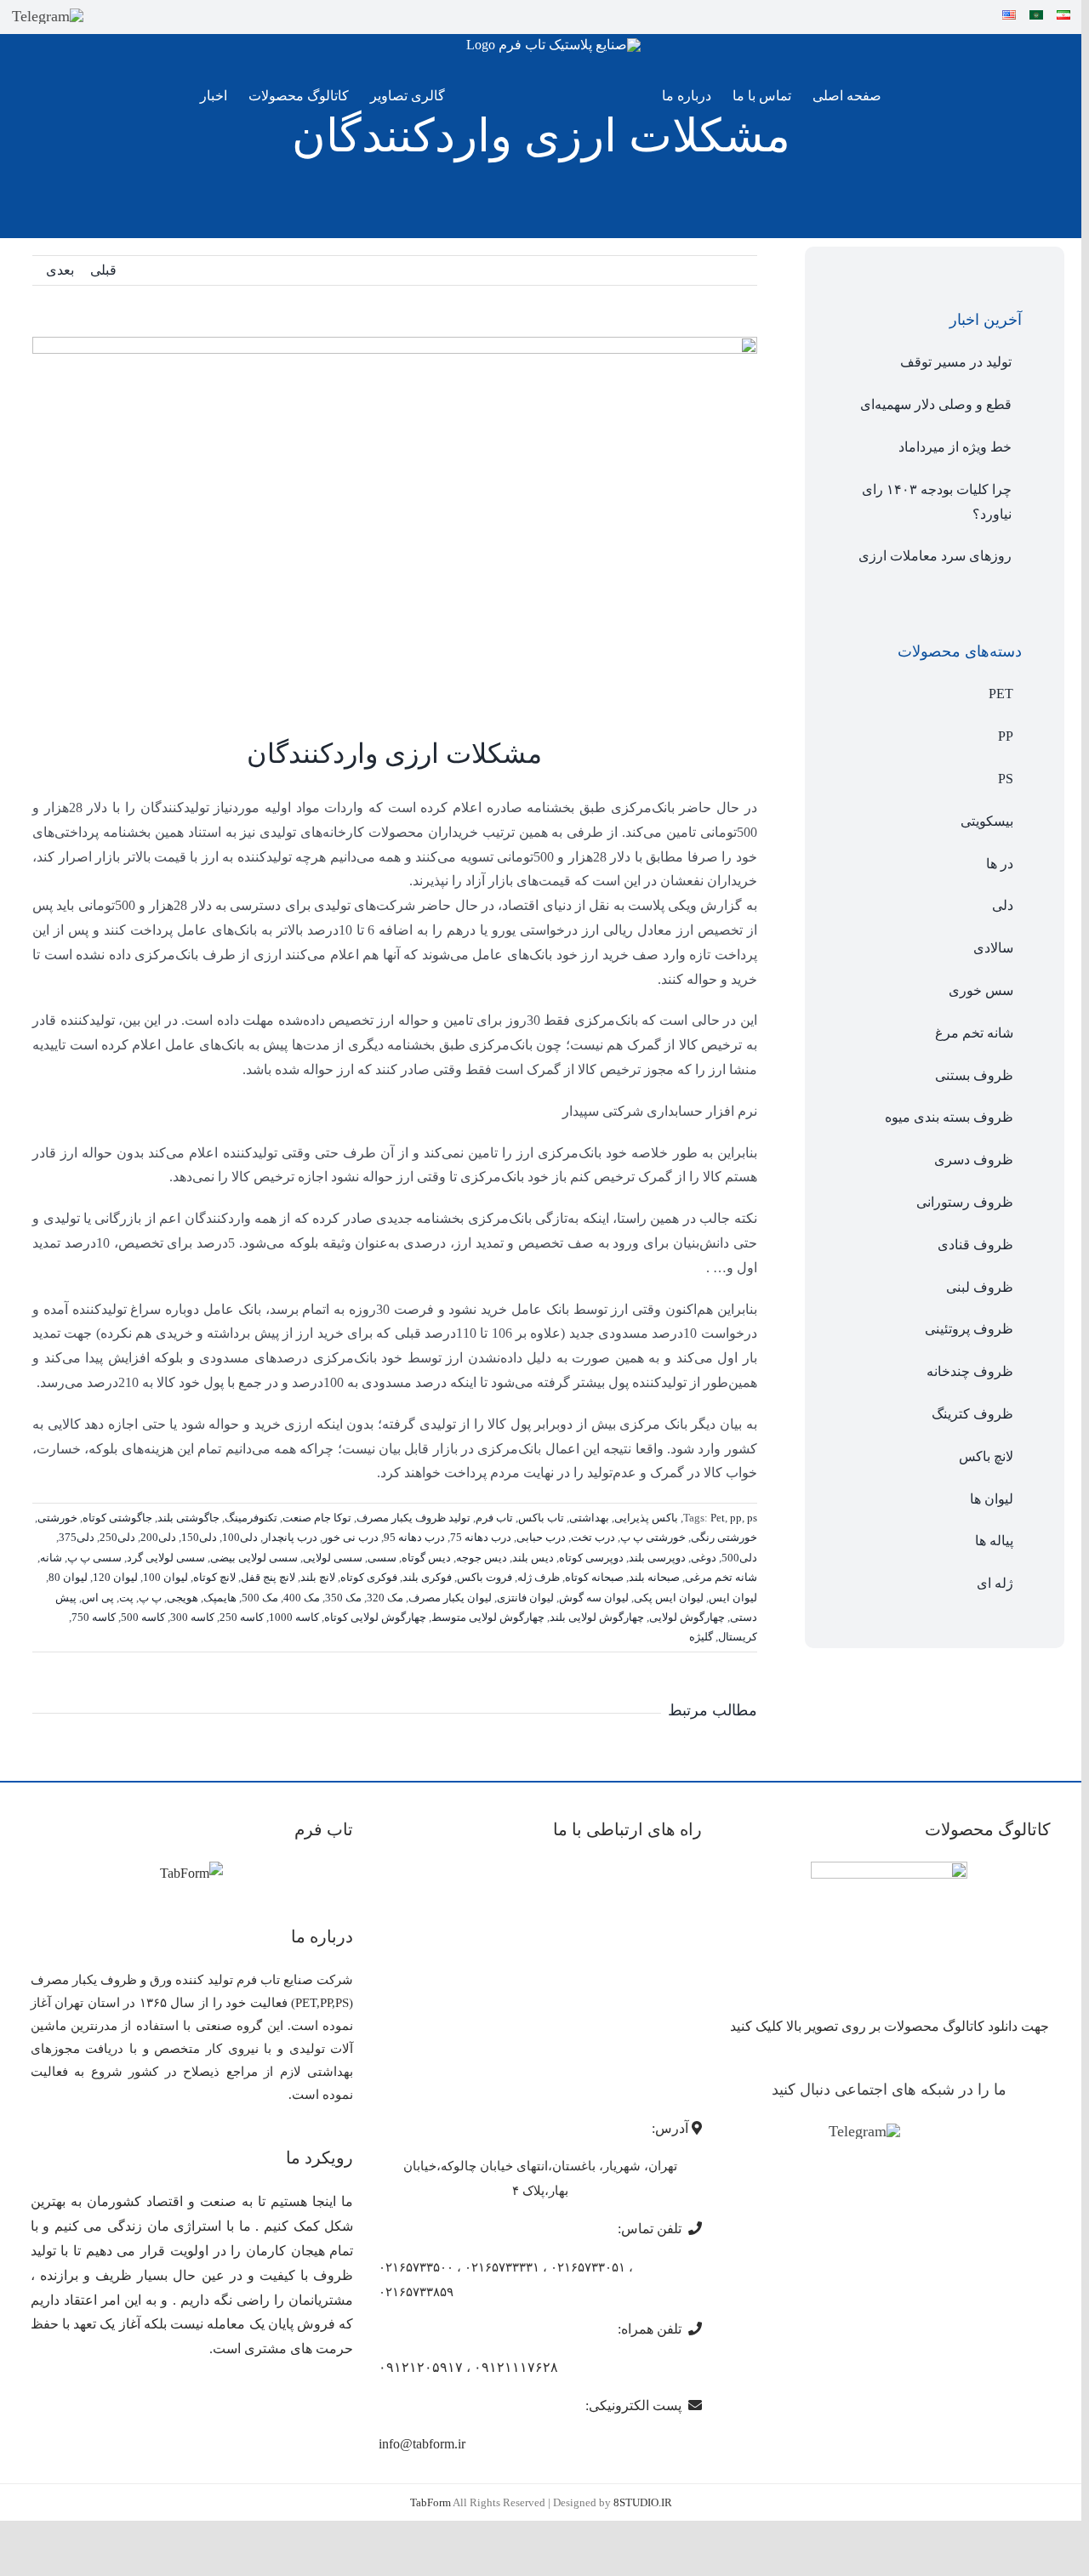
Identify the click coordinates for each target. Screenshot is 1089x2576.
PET (1001, 694)
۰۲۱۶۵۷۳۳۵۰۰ (416, 2267)
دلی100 (240, 1537)
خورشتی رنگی (724, 1537)
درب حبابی (541, 1537)
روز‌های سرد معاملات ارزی (935, 556)
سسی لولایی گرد (166, 1558)
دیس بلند (533, 1558)
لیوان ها (992, 1499)
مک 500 (260, 1598)
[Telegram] (48, 16)
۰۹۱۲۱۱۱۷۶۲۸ (516, 2367)
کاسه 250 (242, 1617)
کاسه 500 (143, 1617)
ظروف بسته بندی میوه (949, 1117)
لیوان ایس (733, 1598)
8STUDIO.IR (643, 2502)
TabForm (430, 2502)
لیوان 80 (68, 1577)
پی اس (98, 1598)
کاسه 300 (192, 1617)
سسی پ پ (94, 1558)
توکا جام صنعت (317, 1518)
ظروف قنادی (975, 1245)
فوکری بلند (427, 1577)
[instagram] (106, 16)
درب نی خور (351, 1537)
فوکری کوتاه (369, 1577)
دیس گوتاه (426, 1558)
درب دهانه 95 (414, 1537)
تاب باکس (541, 1518)
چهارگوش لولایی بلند (597, 1617)
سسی (382, 1558)
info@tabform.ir (422, 2444)
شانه (51, 1558)
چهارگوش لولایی (687, 1617)
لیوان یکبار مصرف (450, 1598)
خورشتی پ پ (653, 1537)
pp (736, 1518)
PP (1006, 736)
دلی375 (77, 1537)
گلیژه (701, 1637)
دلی (1003, 905)
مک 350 (343, 1598)
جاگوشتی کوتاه (117, 1518)
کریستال (738, 1637)
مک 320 (385, 1598)
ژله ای (995, 1583)
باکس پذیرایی (646, 1518)
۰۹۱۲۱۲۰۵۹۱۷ (421, 2367)
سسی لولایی (333, 1558)
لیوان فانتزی (525, 1598)
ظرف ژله (539, 1577)
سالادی (993, 948)
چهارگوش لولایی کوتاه (375, 1617)
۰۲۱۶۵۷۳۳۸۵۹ (416, 2292)
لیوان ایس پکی (669, 1598)
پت (126, 1598)
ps (752, 1518)
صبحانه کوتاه (594, 1577)
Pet (718, 1518)
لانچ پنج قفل (268, 1577)
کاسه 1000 (294, 1617)
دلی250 (117, 1537)
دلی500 (739, 1558)
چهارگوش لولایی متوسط (488, 1617)
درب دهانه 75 (481, 1537)
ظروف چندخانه (970, 1371)
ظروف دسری (974, 1160)
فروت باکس (485, 1577)
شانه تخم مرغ (974, 1033)
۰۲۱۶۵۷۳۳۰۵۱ (588, 2267)
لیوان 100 (165, 1577)
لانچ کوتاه (214, 1577)
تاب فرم (494, 1518)
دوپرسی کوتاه (591, 1558)
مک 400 (302, 1598)
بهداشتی (589, 1518)
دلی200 (158, 1537)
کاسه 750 (94, 1617)
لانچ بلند (318, 1577)
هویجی (182, 1598)
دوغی (704, 1558)
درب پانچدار (290, 1537)
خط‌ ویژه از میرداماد (955, 447)
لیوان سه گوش (594, 1598)
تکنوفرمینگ (251, 1518)
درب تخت (593, 1537)
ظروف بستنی (974, 1075)
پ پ (150, 1598)
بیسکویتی (987, 821)
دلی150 (199, 1537)
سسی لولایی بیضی (254, 1558)
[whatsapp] (135, 16)
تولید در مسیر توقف (956, 362)
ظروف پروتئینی (969, 1329)
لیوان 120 (115, 1577)
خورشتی (57, 1518)
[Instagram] (919, 2133)
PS (1006, 779)
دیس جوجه (482, 1558)
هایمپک (220, 1598)
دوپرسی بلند (657, 1558)
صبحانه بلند (654, 1577)
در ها (1000, 864)
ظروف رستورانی (965, 1202)
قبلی (103, 270)
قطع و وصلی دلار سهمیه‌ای (936, 404)
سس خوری (981, 990)
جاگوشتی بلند (188, 1518)
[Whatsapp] (944, 2133)
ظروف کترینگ (972, 1414)
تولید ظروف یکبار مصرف (413, 1518)
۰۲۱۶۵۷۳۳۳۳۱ (502, 2267)
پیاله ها (994, 1541)
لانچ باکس (986, 1456)
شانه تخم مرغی (721, 1577)
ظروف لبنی (980, 1287)
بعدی (60, 270)
